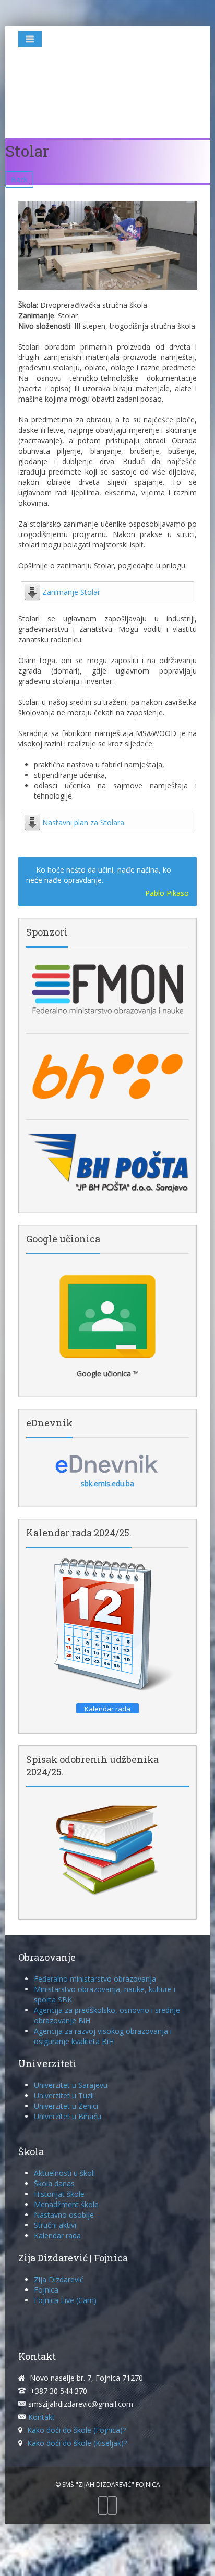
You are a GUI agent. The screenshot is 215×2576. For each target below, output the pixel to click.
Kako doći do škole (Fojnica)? (76, 2430)
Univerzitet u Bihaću (68, 2116)
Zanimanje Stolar (71, 592)
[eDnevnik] (107, 1463)
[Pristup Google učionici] (107, 1316)
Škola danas (54, 2183)
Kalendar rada (57, 2236)
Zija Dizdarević (59, 2279)
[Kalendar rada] (107, 1625)
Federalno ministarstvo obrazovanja (95, 1979)
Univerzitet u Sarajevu (71, 2085)
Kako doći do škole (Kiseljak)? (77, 2443)
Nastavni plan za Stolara (83, 822)
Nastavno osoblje (64, 2215)
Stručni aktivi (55, 2225)
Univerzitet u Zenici (66, 2106)
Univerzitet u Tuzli (64, 2095)
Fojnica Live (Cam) (65, 2300)
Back (19, 179)
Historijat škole (59, 2194)
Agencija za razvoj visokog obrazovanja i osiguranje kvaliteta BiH (103, 2036)
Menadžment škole (66, 2204)
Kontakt (41, 2417)
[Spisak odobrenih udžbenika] (107, 1849)
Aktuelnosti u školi (64, 2173)
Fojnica (46, 2290)
